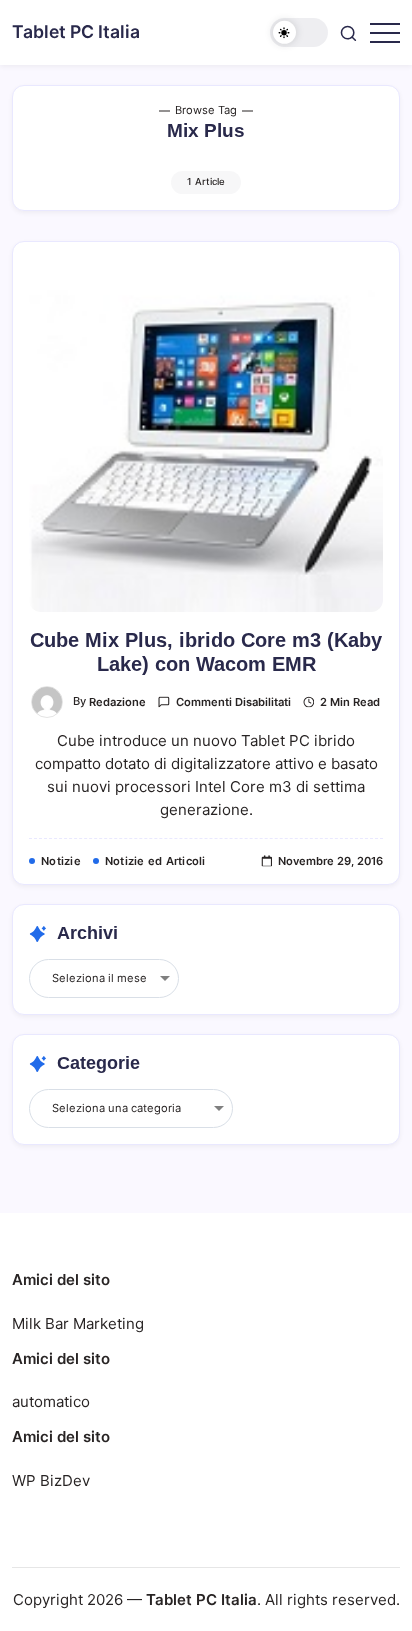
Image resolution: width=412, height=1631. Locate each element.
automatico (51, 1401)
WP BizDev (51, 1480)
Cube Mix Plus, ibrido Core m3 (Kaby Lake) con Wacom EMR (206, 652)
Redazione (117, 702)
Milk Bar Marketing (78, 1323)
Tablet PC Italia (76, 31)
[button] (299, 32)
